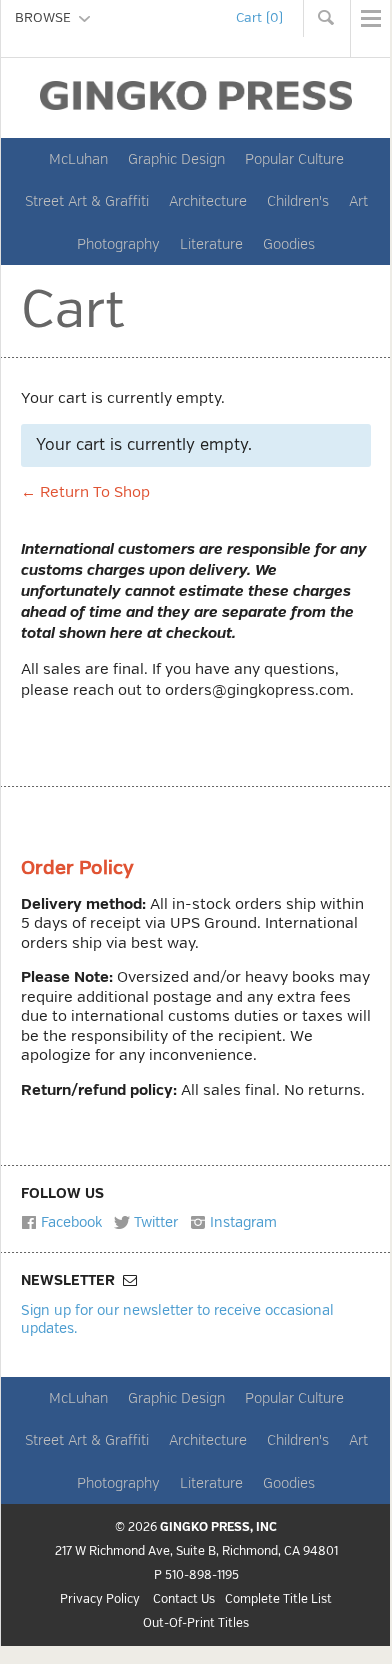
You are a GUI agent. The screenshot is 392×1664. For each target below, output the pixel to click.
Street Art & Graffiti (87, 201)
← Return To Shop (85, 492)
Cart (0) (259, 18)
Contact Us (184, 1600)
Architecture (208, 201)
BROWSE (47, 18)
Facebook (69, 1222)
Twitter (154, 1222)
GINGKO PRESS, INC (218, 1527)
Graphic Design (176, 159)
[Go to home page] (196, 91)
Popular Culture (294, 159)
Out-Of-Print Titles (196, 1624)
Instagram (241, 1222)
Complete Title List (278, 1600)
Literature (211, 244)
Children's (298, 201)
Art (358, 201)
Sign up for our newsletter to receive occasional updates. (177, 1318)
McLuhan (78, 159)
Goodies (289, 244)
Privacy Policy (100, 1600)
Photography (118, 244)
